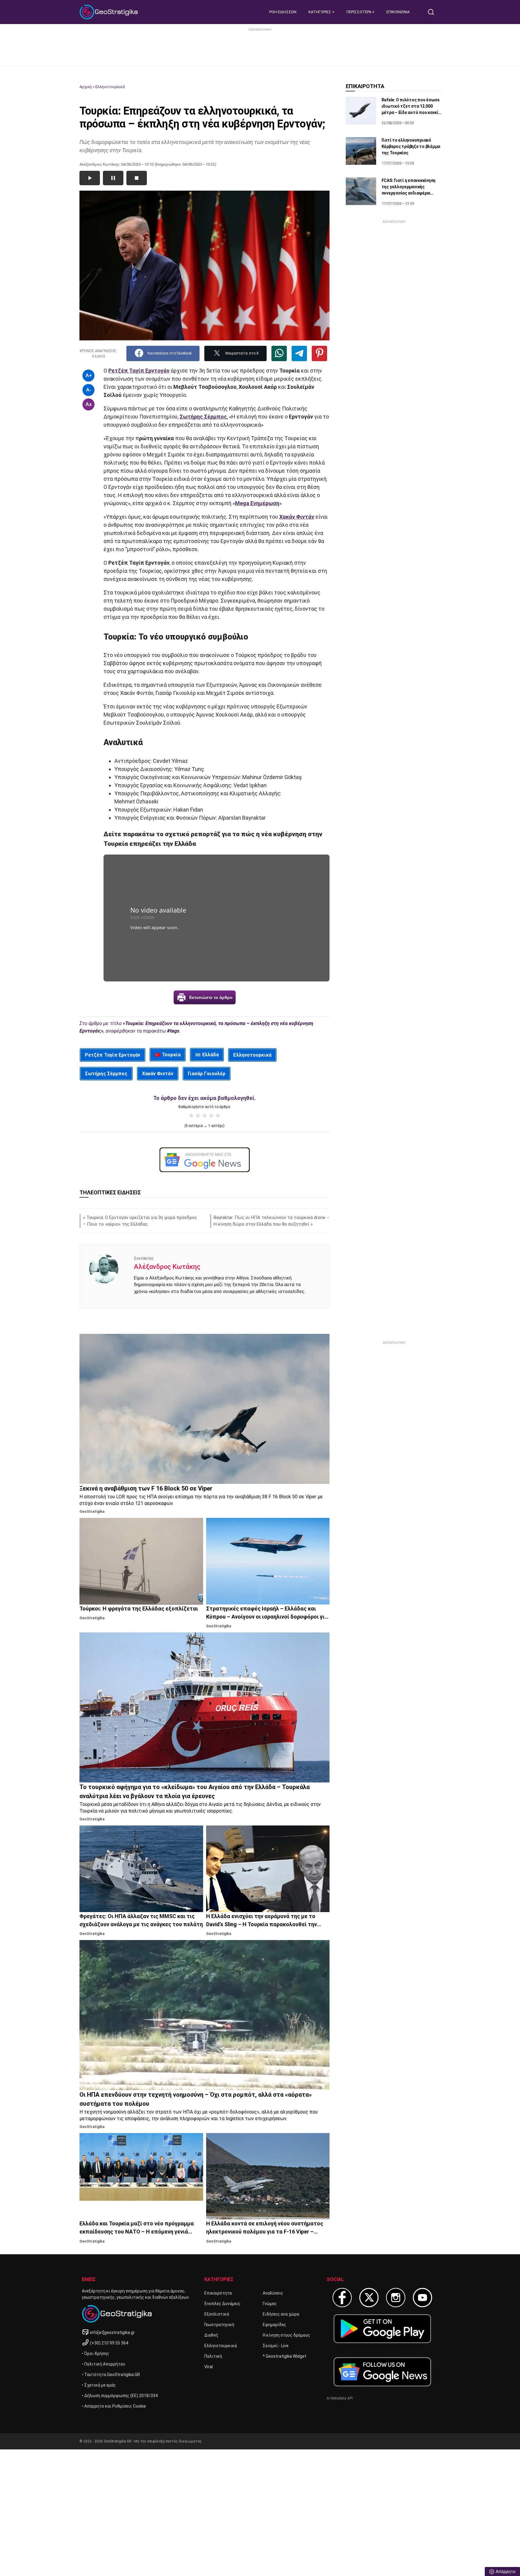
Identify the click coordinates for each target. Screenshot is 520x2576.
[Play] (90, 178)
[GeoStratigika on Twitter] (369, 2298)
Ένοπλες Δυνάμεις (222, 2304)
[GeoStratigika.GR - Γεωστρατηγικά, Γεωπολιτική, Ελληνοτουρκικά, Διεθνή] (110, 12)
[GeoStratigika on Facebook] (342, 2298)
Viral (209, 2367)
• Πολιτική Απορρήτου (104, 2364)
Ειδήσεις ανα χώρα (281, 2314)
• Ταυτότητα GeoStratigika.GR (111, 2375)
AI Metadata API (340, 2398)
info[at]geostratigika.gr (112, 2332)
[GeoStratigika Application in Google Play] (382, 2329)
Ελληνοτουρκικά (110, 87)
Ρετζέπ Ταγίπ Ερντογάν (113, 1055)
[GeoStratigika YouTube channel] (422, 2298)
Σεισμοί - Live (276, 2346)
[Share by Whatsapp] (279, 353)
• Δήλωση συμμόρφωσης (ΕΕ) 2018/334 (120, 2396)
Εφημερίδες (274, 2325)
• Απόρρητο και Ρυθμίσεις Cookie (114, 2406)
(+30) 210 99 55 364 (109, 2343)
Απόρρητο (506, 2571)
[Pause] (113, 178)
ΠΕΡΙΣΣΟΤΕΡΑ (359, 12)
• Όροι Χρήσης (96, 2353)
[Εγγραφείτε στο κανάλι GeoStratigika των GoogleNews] (204, 1160)
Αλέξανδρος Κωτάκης (167, 1267)
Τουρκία (171, 1055)
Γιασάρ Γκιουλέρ (207, 1074)
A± (89, 404)
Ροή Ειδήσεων (283, 12)
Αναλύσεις (273, 2293)
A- (89, 390)
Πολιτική (213, 2356)
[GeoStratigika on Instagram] (396, 2298)
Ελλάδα (211, 1055)
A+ (89, 375)
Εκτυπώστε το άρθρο (211, 997)
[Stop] (137, 178)
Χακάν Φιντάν (158, 1074)
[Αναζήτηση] (433, 12)
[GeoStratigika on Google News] (382, 2372)
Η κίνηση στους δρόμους (286, 2335)
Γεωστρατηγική (219, 2325)
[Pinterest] (319, 353)
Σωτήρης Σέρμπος (106, 1074)
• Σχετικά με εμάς (99, 2385)
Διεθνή (211, 2335)
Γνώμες (270, 2304)
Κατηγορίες (320, 12)
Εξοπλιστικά (217, 2314)
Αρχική (86, 87)
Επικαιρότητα (218, 2293)
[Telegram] (299, 353)
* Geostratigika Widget (285, 2356)
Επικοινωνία (398, 12)
